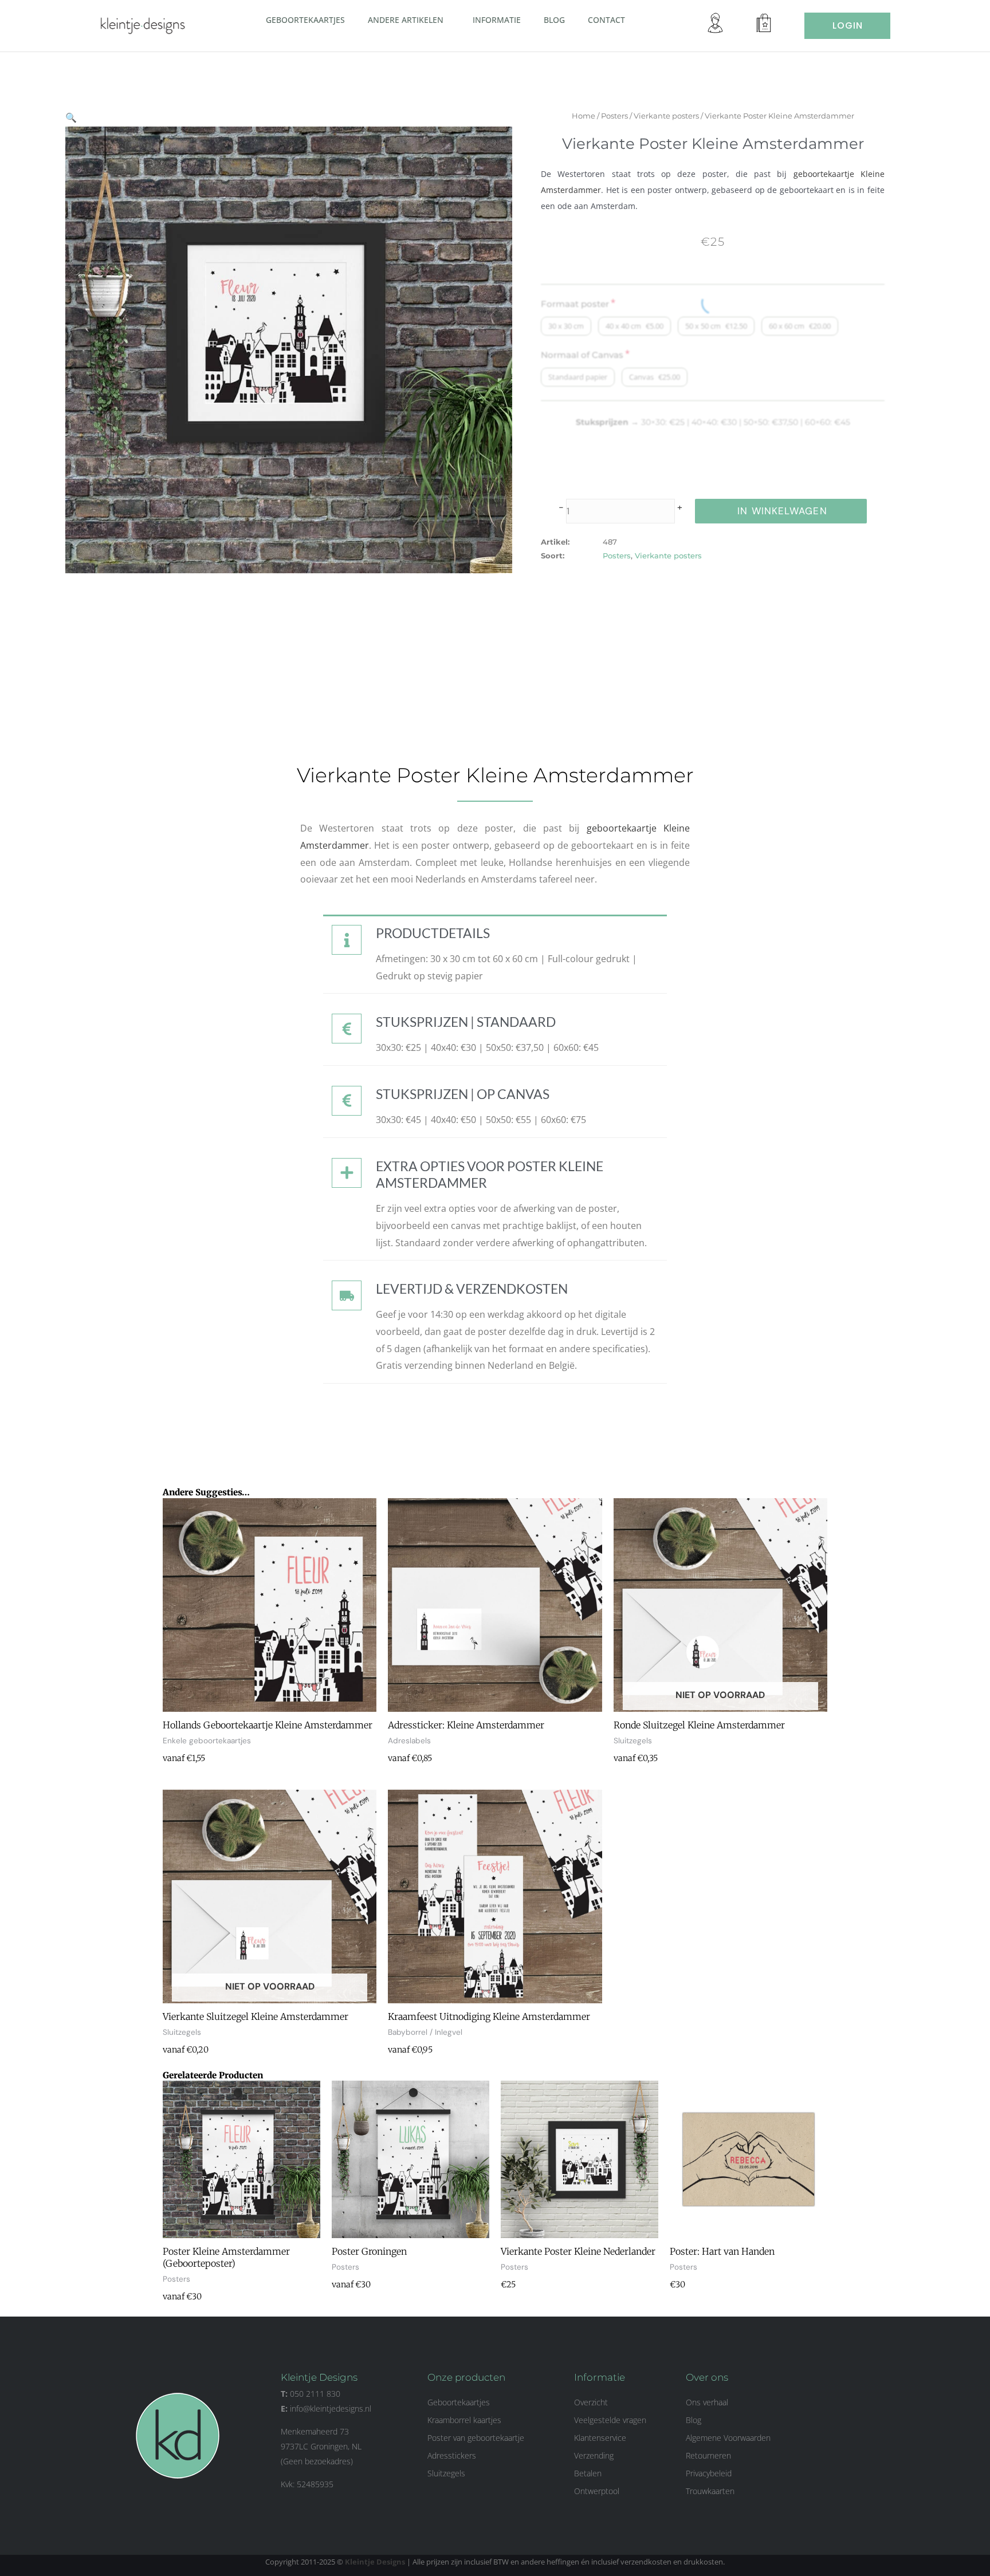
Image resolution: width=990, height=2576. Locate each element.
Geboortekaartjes (305, 20)
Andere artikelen (406, 20)
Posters (614, 116)
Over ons (707, 2377)
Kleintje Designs (375, 2562)
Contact (606, 20)
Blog (554, 20)
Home (584, 116)
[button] (448, 19)
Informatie (497, 20)
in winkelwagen (782, 511)
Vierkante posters (666, 116)
